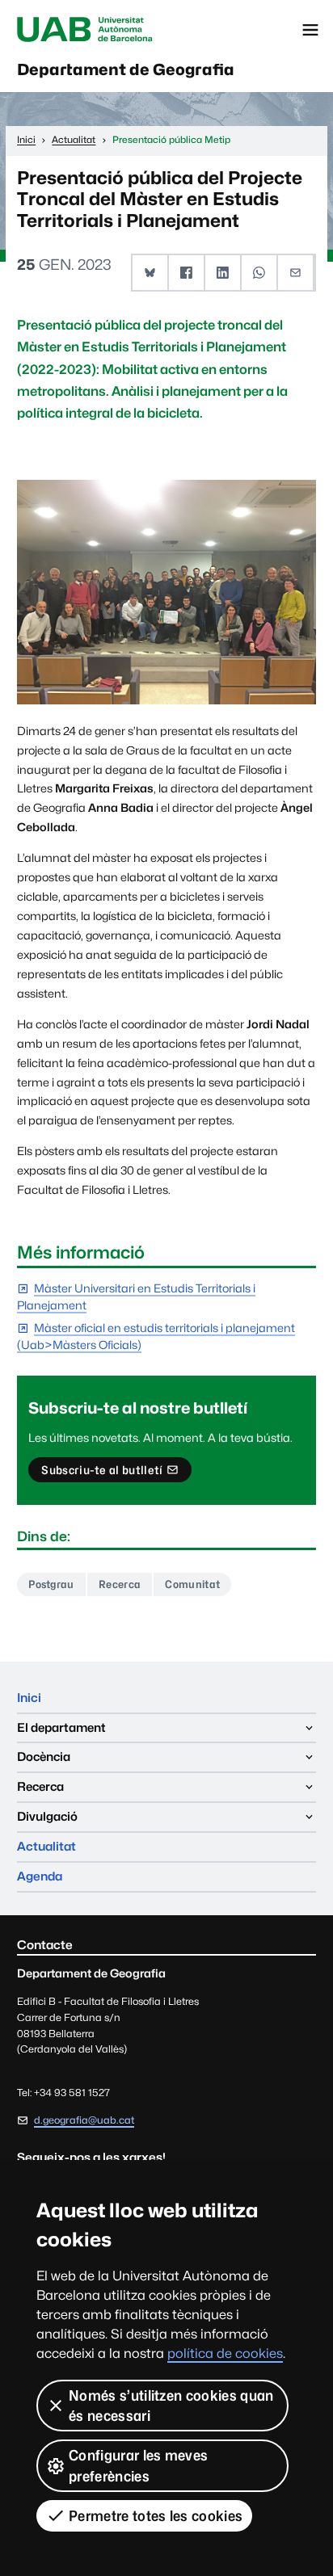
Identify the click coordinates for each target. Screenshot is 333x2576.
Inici (29, 1698)
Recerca (120, 1584)
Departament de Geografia (126, 69)
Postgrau (51, 1584)
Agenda (40, 1876)
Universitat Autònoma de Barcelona (85, 30)
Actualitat (46, 1846)
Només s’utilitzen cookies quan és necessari (171, 2406)
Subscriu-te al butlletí (101, 1473)
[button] (151, 273)
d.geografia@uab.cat (84, 2120)
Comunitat (192, 1584)
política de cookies (225, 2353)
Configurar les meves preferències (138, 2465)
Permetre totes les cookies (156, 2516)
